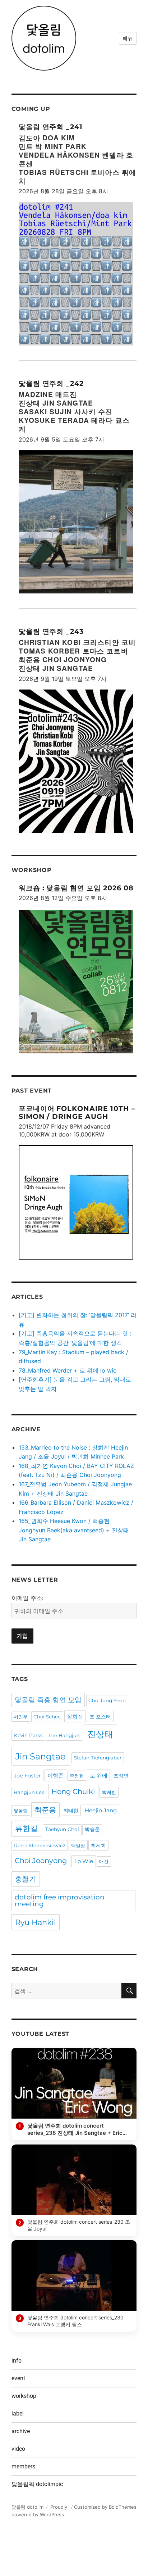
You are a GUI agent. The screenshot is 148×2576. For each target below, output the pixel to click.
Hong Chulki (73, 1791)
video (18, 2449)
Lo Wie (84, 1861)
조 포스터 (100, 1717)
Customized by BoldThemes (105, 2507)
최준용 (45, 1810)
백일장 (78, 1845)
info (17, 2361)
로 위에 (99, 1775)
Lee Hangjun (64, 1735)
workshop (24, 2396)
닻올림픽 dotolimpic (37, 2484)
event (18, 2378)
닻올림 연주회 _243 (51, 631)
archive (21, 2431)
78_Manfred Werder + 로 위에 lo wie (68, 1370)
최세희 (98, 1845)
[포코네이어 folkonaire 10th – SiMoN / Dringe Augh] (76, 1203)
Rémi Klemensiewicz (40, 1845)
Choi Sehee (47, 1717)
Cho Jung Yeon (107, 1700)
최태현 (71, 1811)
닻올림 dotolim (27, 2507)
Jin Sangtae (41, 1756)
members (23, 2466)
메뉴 (128, 38)
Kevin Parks (28, 1735)
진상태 (100, 1734)
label (18, 2414)
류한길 (26, 1828)
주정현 (77, 1776)
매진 (104, 1861)
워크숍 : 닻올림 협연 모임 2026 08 (76, 888)
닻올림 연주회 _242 (51, 383)
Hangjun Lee (29, 1792)
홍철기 (26, 1879)
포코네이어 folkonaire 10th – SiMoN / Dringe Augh (77, 1112)
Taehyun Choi (62, 1829)
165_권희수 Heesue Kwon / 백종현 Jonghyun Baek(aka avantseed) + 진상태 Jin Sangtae (74, 1530)
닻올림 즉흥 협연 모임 (48, 1700)
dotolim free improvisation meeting (60, 1901)
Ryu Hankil (36, 1922)
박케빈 (109, 1792)
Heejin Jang (101, 1810)
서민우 (21, 1717)
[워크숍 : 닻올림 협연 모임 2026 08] (76, 981)
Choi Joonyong (41, 1861)
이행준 (55, 1775)
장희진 (75, 1716)
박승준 (92, 1829)
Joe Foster (27, 1776)
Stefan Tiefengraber (98, 1758)
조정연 (121, 1776)
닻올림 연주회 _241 (51, 127)
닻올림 (21, 1811)
